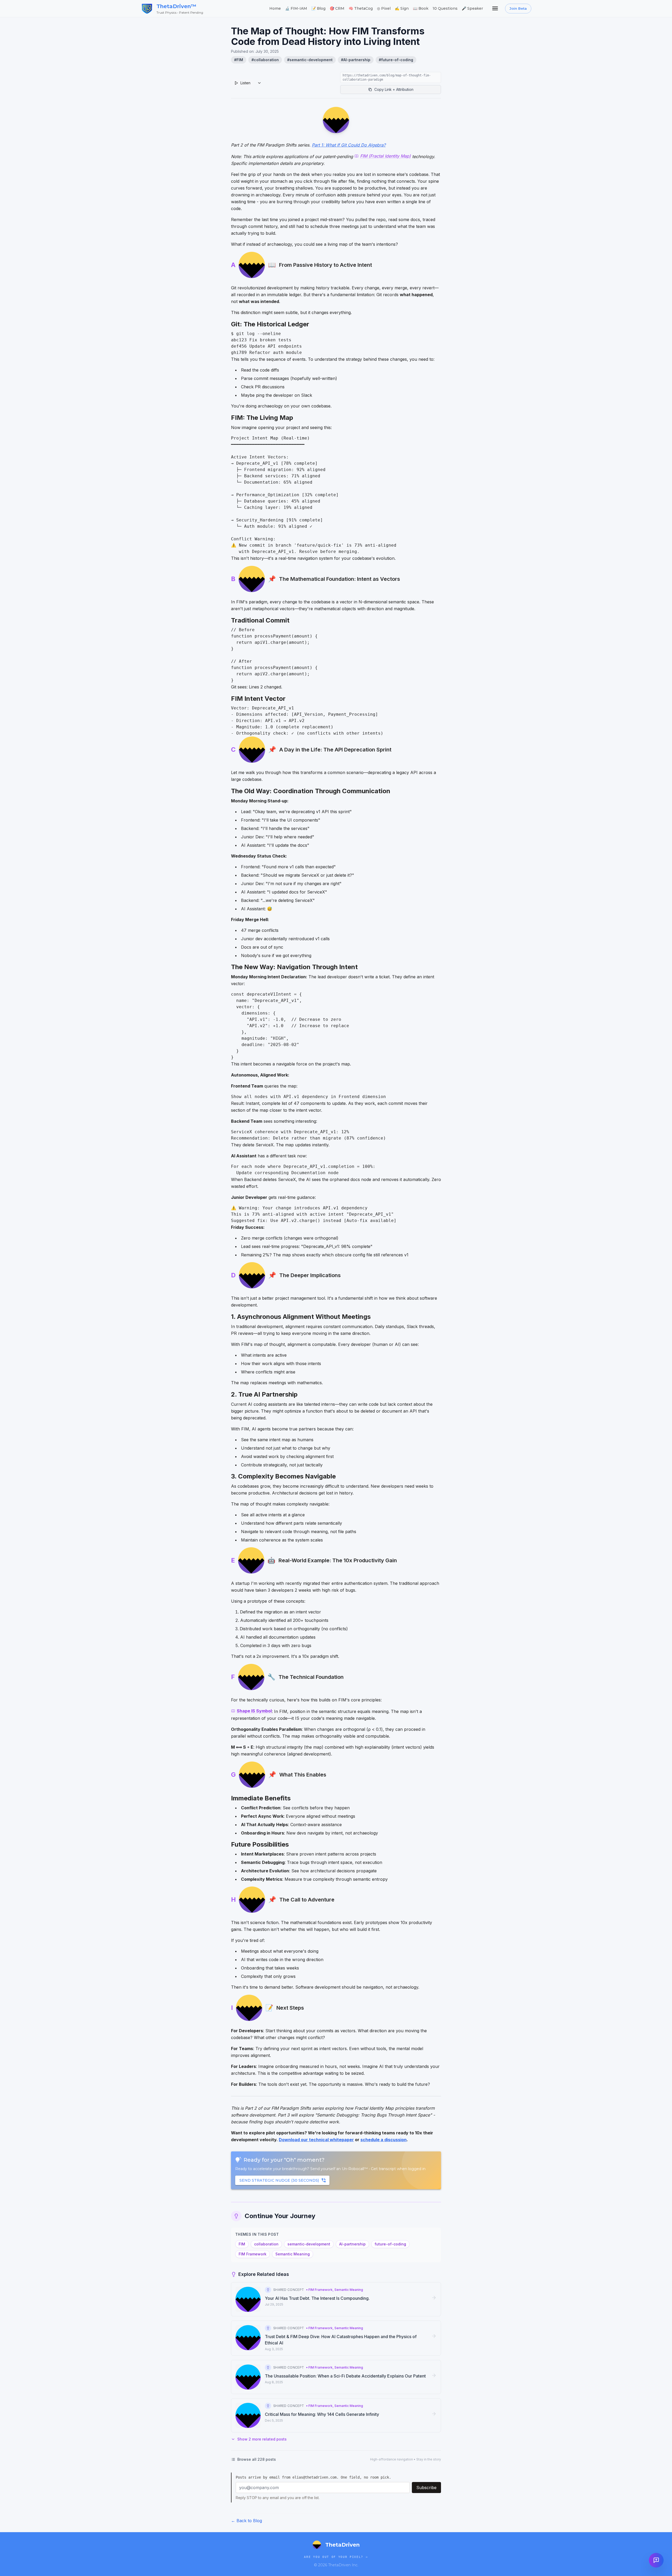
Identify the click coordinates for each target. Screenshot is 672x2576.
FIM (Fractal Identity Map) (385, 156)
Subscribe (426, 2488)
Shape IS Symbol (254, 1711)
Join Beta (518, 8)
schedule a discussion (384, 2140)
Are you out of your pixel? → (336, 2557)
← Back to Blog (246, 2521)
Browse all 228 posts (257, 2459)
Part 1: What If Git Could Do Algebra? (349, 145)
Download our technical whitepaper (316, 2140)
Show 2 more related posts (262, 2439)
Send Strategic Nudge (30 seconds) (279, 2180)
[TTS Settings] (259, 83)
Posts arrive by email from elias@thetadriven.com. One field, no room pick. (313, 2477)
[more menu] (495, 8)
